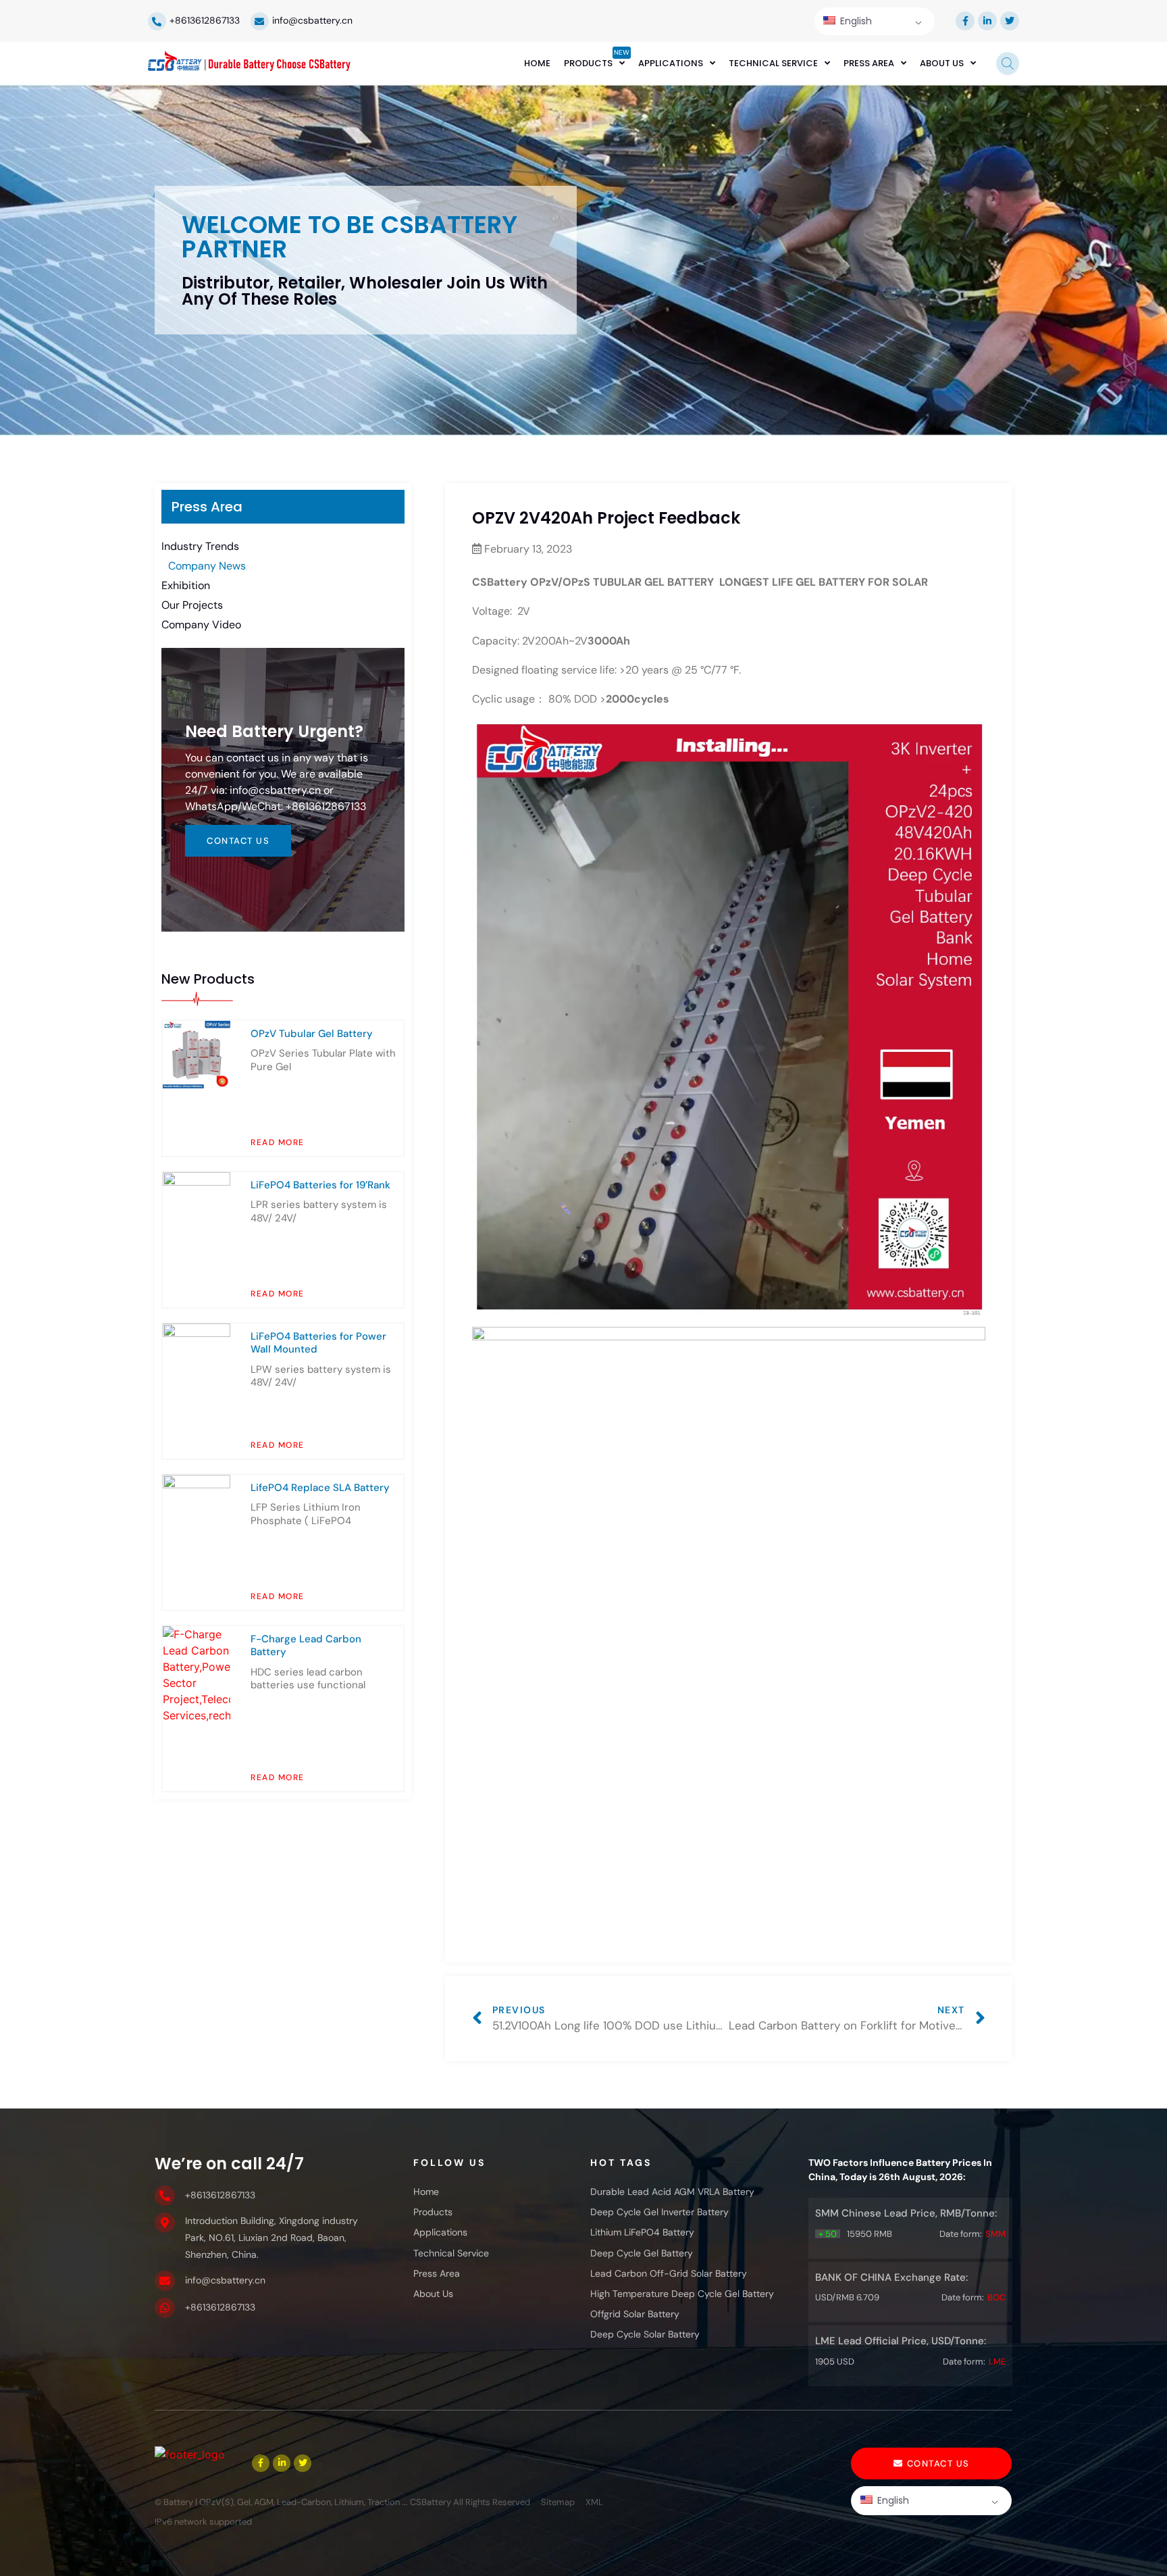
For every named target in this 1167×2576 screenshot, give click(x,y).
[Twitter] (1010, 21)
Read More (278, 1142)
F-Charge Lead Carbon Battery (306, 1646)
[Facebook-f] (965, 21)
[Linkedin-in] (987, 21)
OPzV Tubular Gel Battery (312, 1034)
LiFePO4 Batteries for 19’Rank (320, 1185)
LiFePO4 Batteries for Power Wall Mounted (318, 1343)
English (855, 21)
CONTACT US (238, 841)
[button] (931, 2464)
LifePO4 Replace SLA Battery (320, 1488)
